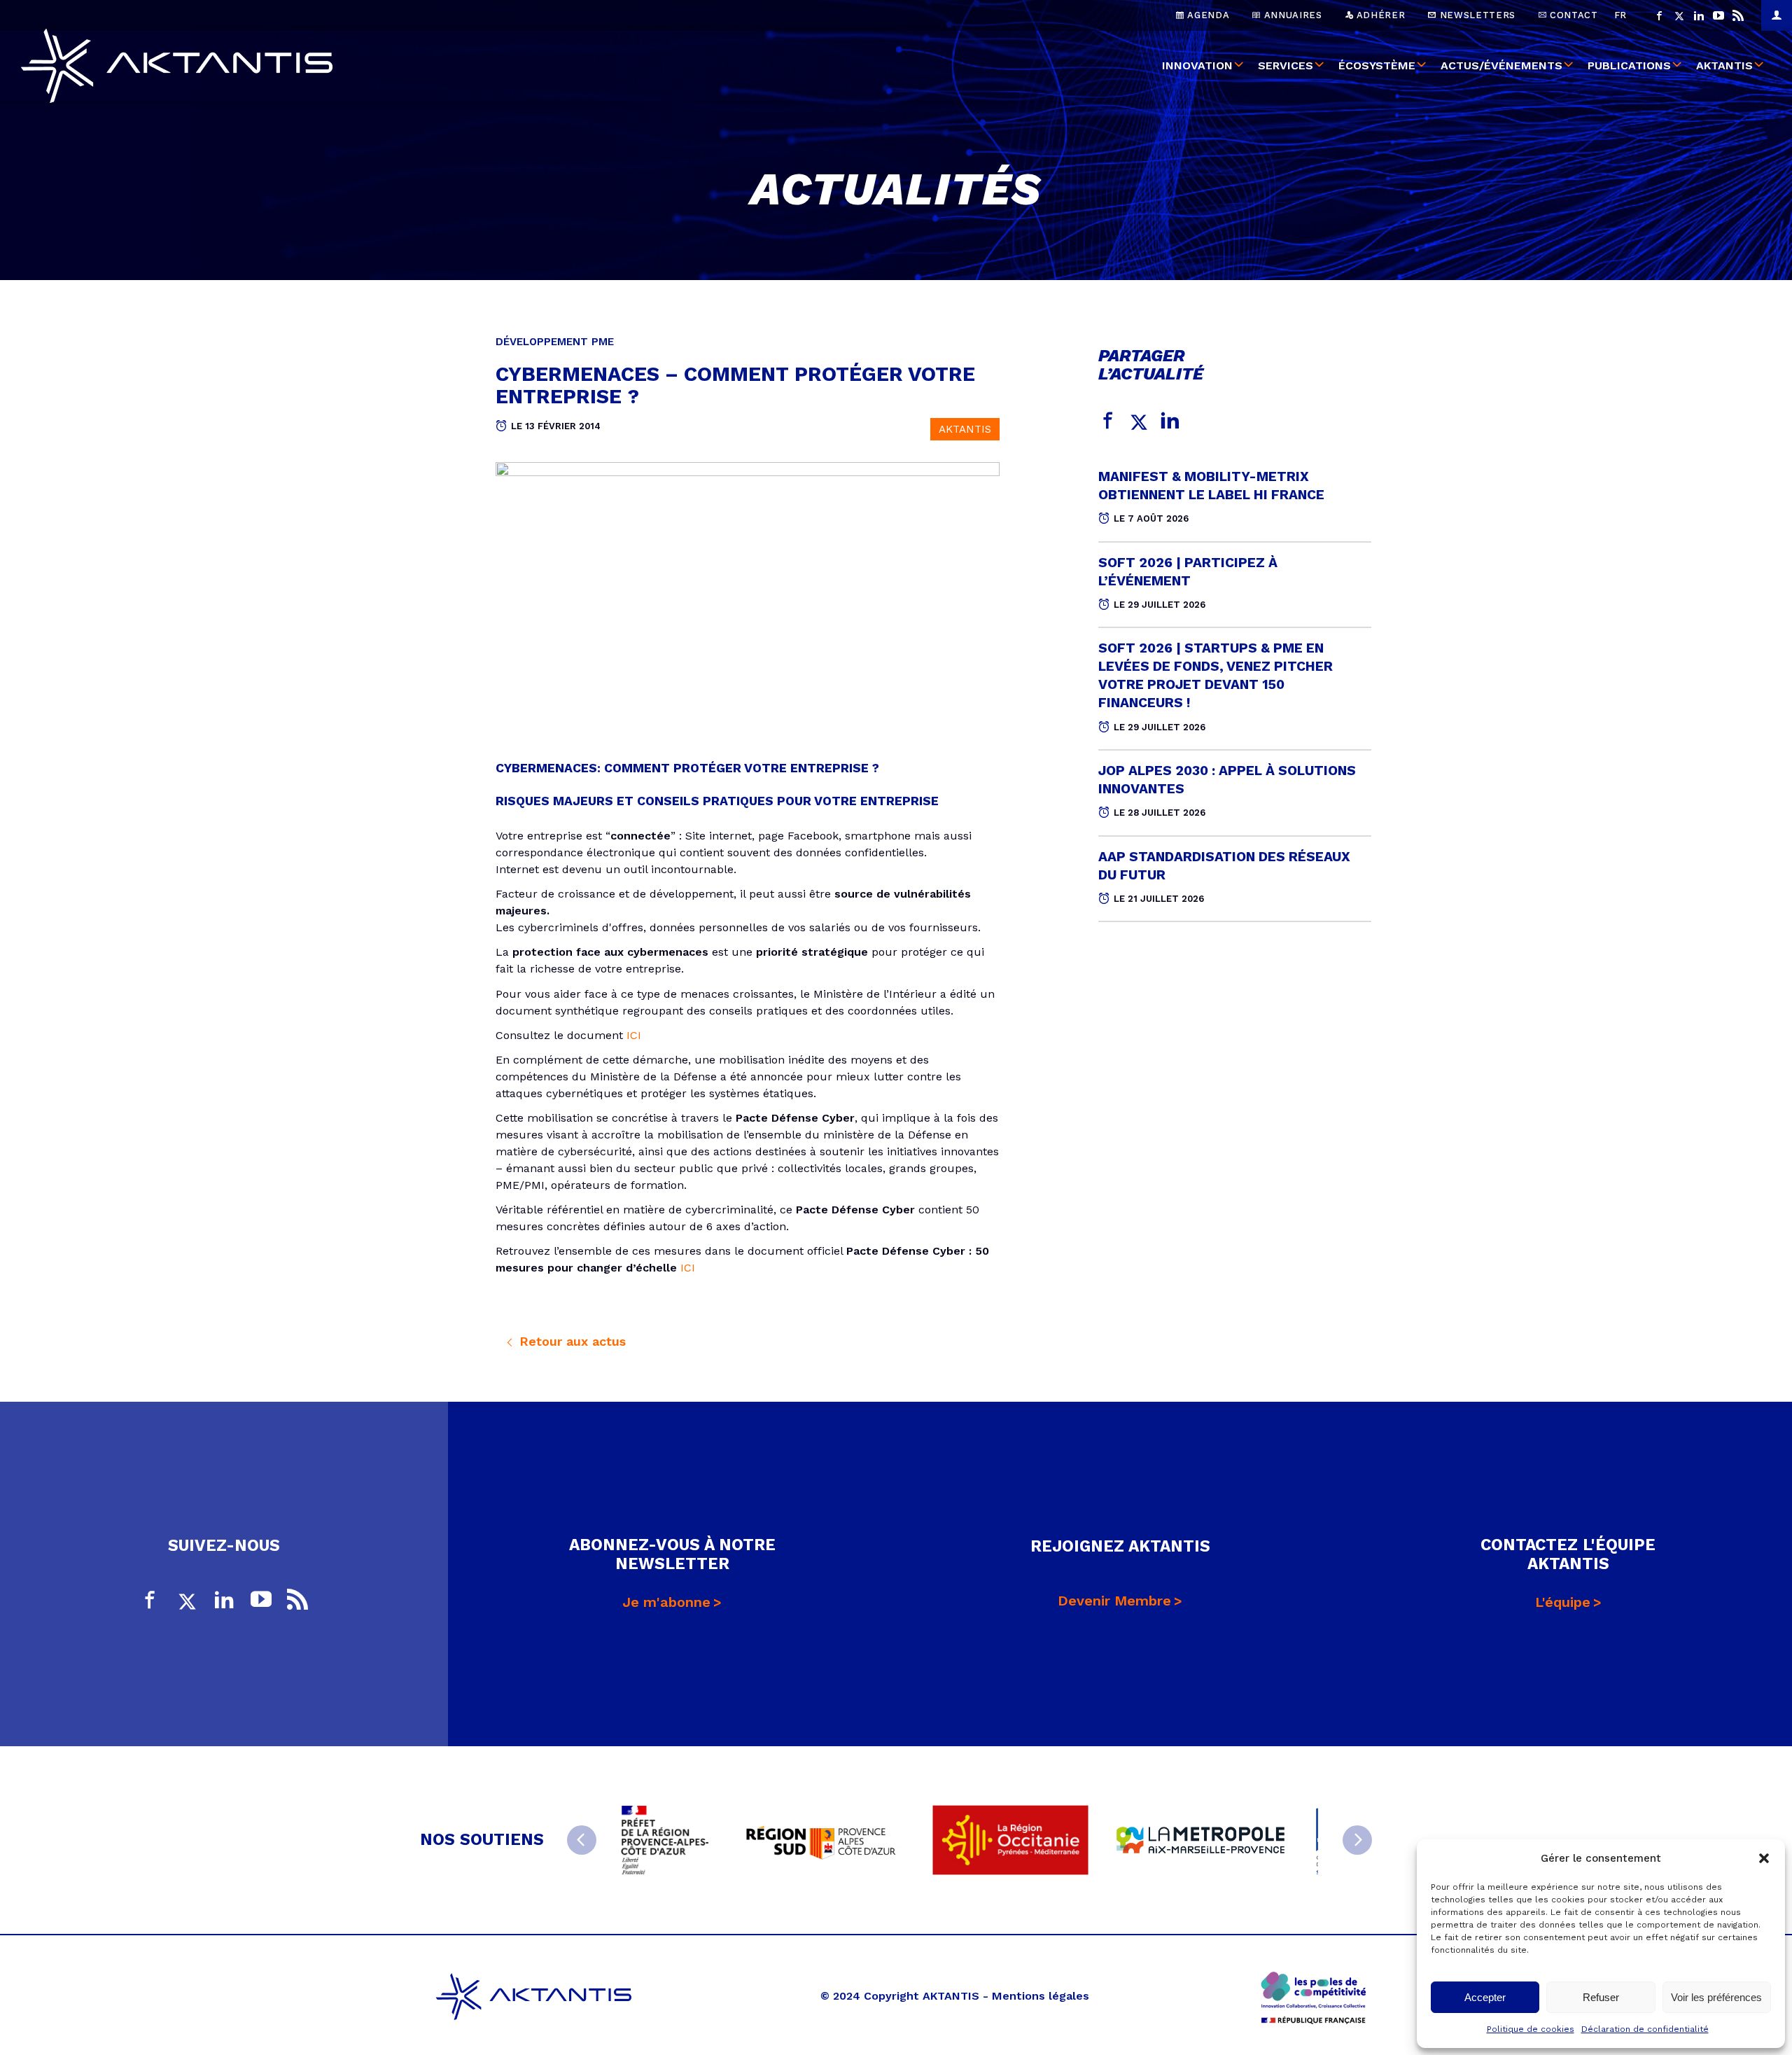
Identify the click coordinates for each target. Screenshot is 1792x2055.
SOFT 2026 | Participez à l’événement (1188, 572)
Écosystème (1377, 65)
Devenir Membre (1114, 1601)
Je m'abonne (666, 1602)
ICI (634, 1035)
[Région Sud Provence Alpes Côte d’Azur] (820, 1840)
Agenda (1207, 15)
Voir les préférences (1716, 1997)
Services (1286, 65)
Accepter (1485, 1997)
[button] (1764, 1858)
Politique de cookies (1531, 2029)
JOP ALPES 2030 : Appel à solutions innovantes (1227, 780)
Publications (1629, 65)
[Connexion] (1777, 15)
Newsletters (1476, 15)
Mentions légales (1041, 1996)
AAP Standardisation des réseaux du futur (1224, 866)
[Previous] (582, 1840)
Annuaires (1291, 15)
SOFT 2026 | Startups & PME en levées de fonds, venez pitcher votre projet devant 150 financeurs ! (1216, 675)
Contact (1572, 15)
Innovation (1197, 65)
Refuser (1601, 1997)
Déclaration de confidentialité (1645, 2029)
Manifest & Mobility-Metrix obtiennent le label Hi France (1211, 486)
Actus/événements (1501, 65)
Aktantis (1724, 65)
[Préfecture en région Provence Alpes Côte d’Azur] (665, 1840)
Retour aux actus (570, 1341)
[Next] (1357, 1840)
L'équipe (1563, 1602)
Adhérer (1379, 15)
